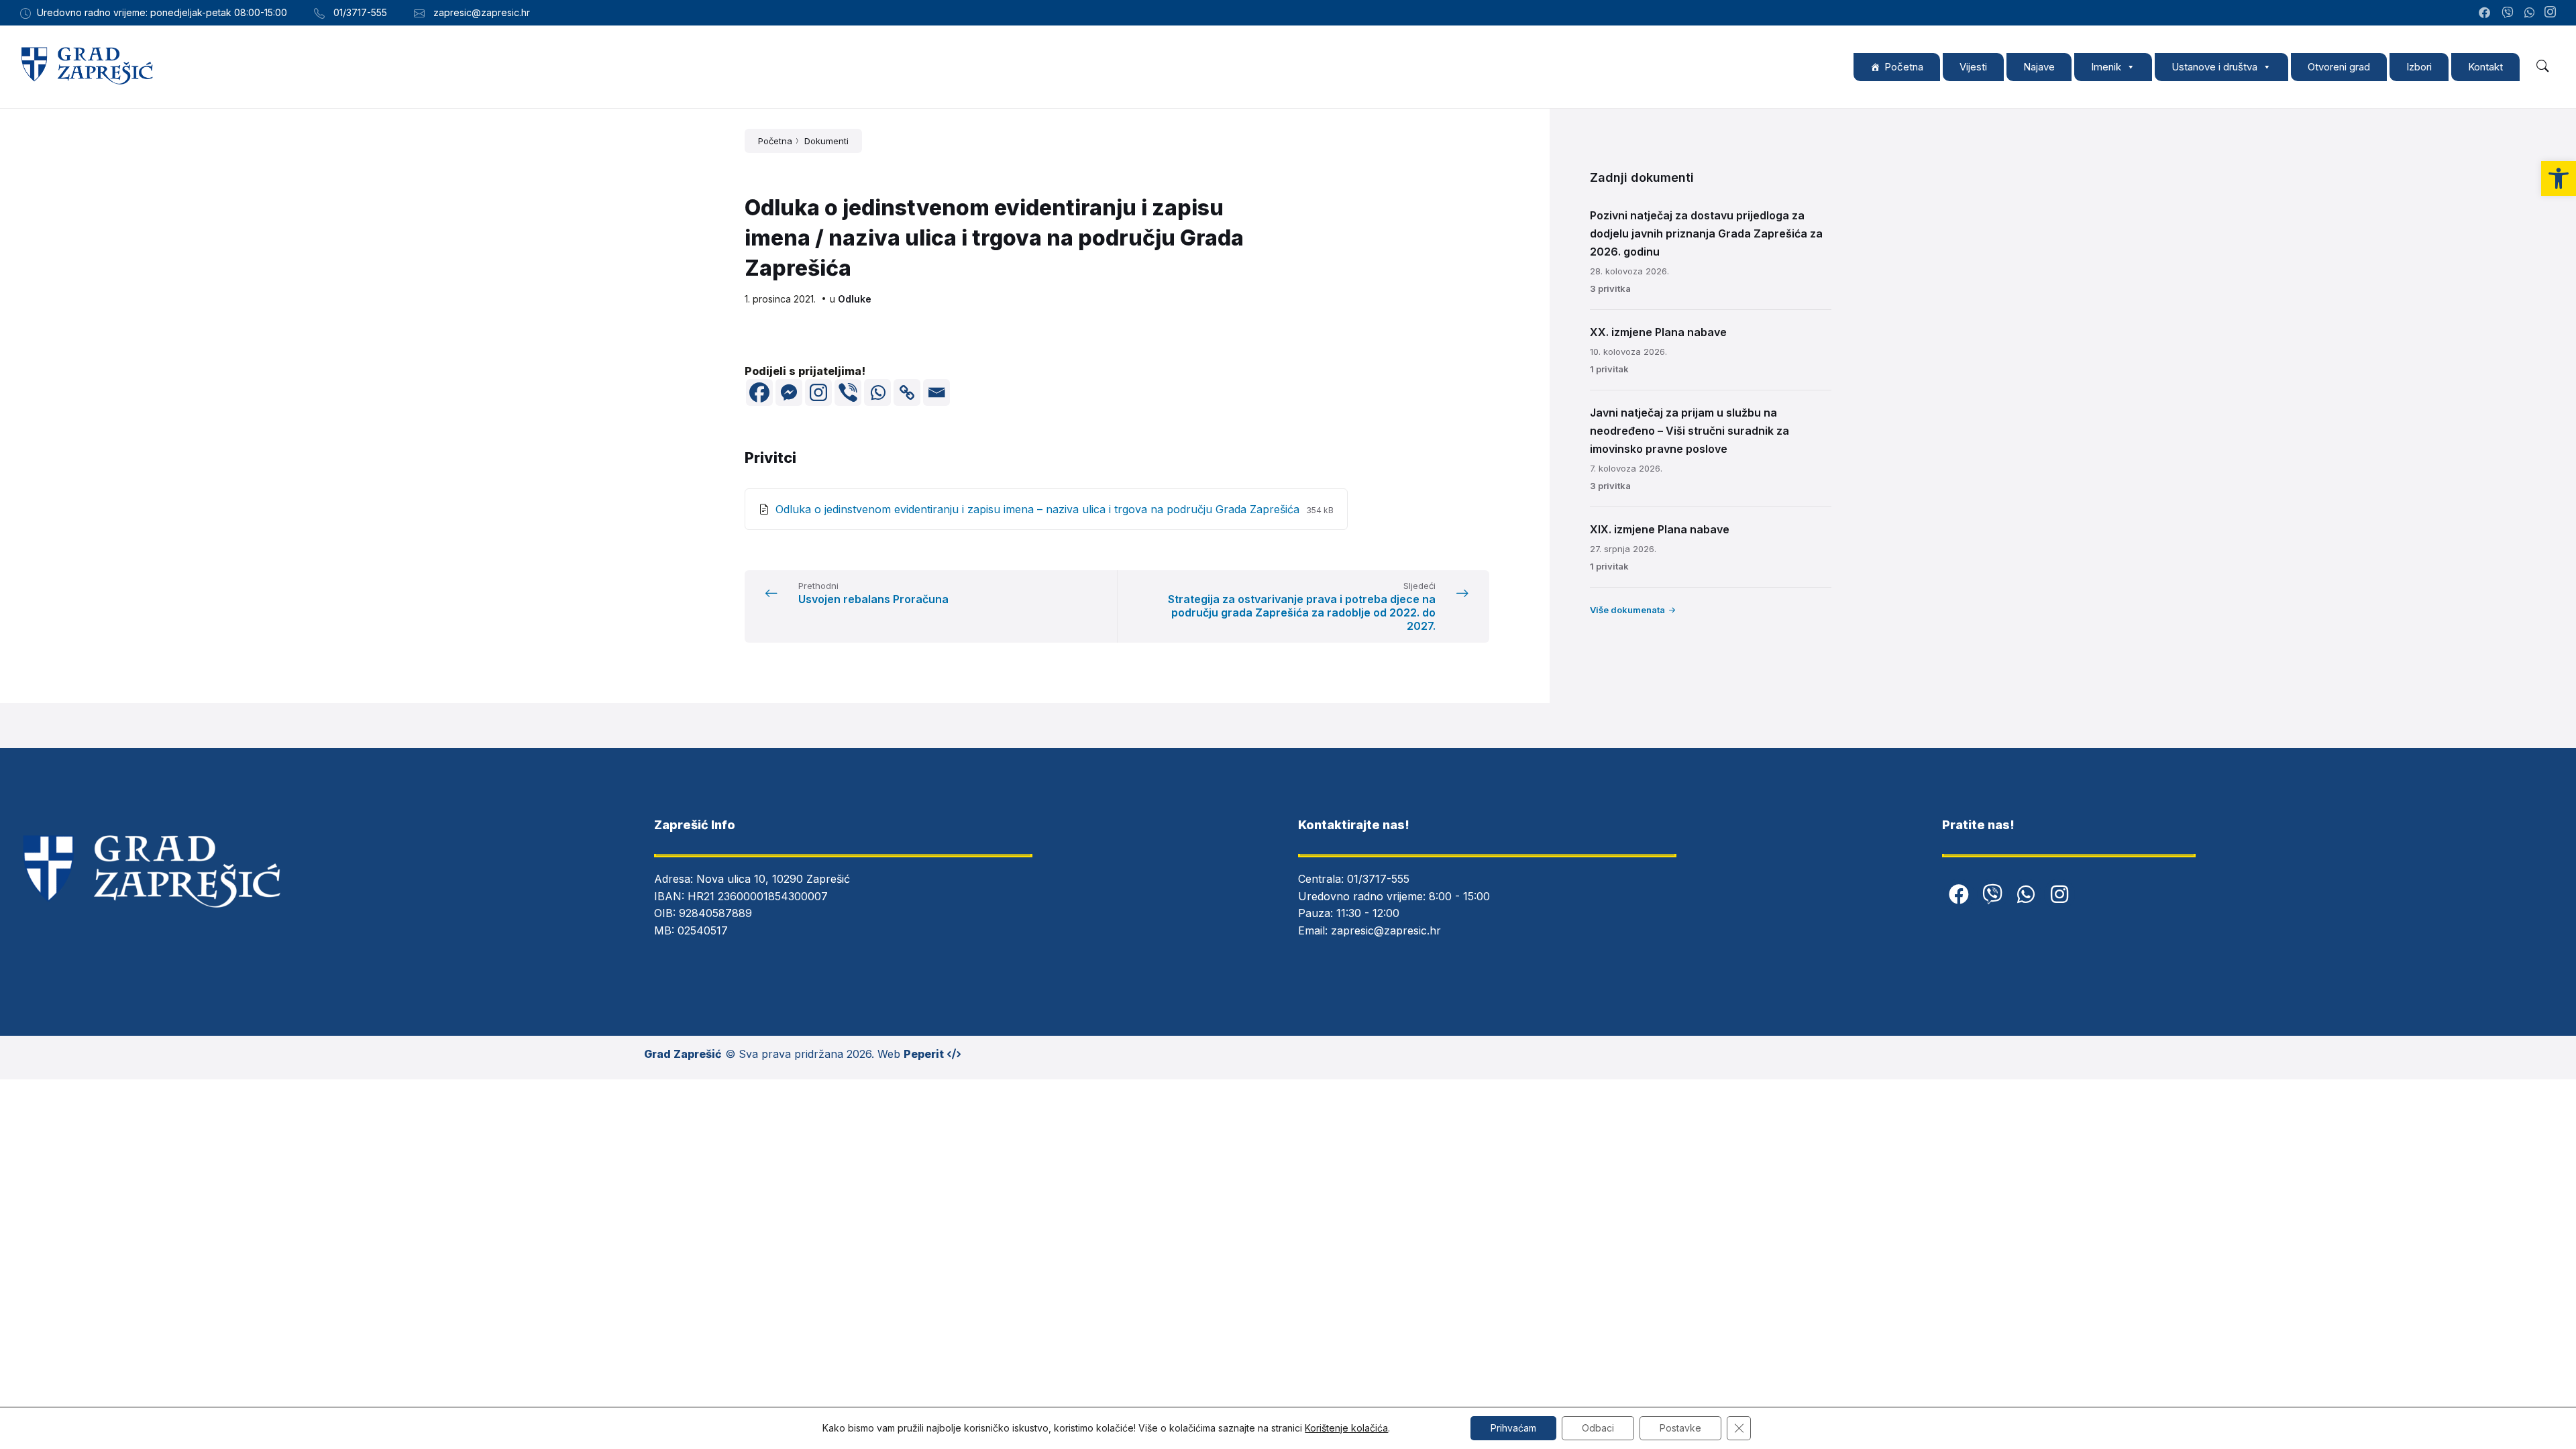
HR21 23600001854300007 (758, 896)
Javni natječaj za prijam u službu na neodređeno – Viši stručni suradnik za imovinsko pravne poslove (1689, 431)
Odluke (855, 299)
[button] (2559, 178)
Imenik (2106, 67)
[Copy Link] (907, 392)
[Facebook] (759, 392)
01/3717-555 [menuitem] (360, 12)
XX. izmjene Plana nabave (1658, 332)
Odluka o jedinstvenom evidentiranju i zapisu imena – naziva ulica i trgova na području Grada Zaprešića (1039, 509)
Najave (2039, 67)
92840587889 (715, 913)
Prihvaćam (1513, 1428)
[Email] (936, 392)
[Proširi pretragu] (2542, 66)
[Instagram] (2550, 13)
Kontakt (2485, 67)
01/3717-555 (1378, 879)
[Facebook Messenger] (789, 392)
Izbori (2419, 67)
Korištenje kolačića (1346, 1428)
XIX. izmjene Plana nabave (1660, 529)
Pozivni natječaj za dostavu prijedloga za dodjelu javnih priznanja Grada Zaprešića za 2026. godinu (1706, 233)
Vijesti (1973, 67)
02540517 (703, 930)
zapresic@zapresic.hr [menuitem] (482, 12)
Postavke (1680, 1428)
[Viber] (848, 392)
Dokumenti (826, 141)
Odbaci (1598, 1428)
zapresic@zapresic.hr (1386, 930)
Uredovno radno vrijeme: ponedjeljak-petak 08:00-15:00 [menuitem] (162, 12)
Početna (1904, 67)
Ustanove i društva (2214, 67)
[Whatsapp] (877, 392)
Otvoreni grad (2339, 67)
